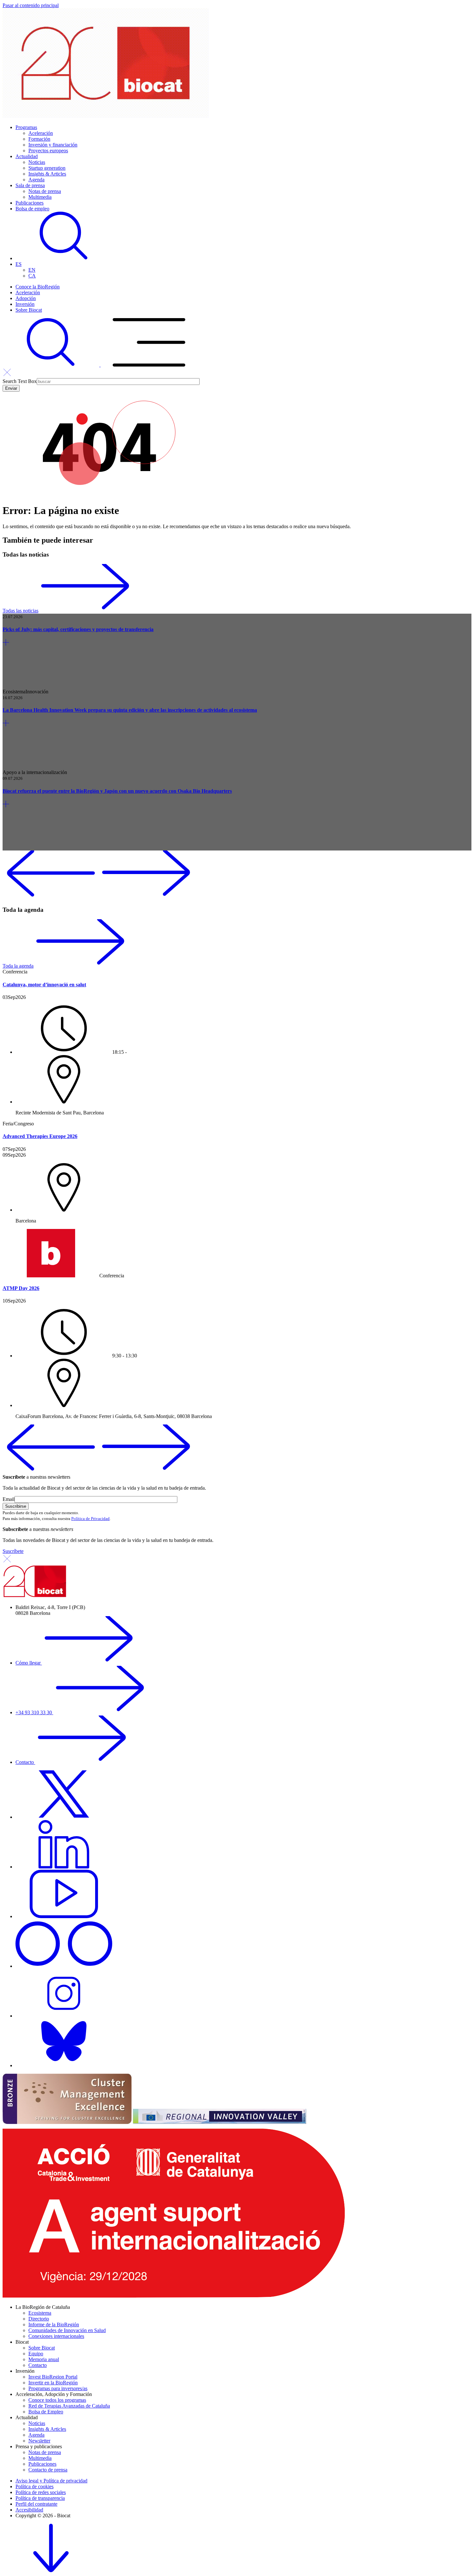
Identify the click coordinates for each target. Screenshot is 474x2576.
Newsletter (39, 2441)
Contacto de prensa (48, 2470)
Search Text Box (20, 381)
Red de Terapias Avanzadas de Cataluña (69, 2406)
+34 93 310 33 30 (34, 1712)
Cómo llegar (29, 1663)
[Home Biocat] (106, 116)
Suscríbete (13, 1551)
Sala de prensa (30, 185)
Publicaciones (30, 203)
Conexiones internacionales (56, 2336)
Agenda (36, 180)
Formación (39, 139)
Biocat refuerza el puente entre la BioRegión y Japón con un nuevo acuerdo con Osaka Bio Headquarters (117, 791)
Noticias (37, 162)
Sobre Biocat (29, 310)
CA (32, 276)
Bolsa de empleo (32, 209)
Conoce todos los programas (57, 2400)
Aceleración (41, 133)
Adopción (26, 298)
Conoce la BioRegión (38, 287)
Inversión (25, 304)
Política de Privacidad (90, 1519)
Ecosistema (40, 2313)
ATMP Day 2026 (21, 1288)
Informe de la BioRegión (54, 2324)
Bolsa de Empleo (46, 2412)
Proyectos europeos (48, 151)
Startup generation (47, 168)
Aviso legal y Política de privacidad (51, 2481)
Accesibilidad (29, 2510)
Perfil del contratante (36, 2504)
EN (32, 270)
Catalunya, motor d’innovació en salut (44, 985)
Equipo (36, 2354)
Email (9, 1499)
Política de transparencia (40, 2498)
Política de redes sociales (41, 2492)
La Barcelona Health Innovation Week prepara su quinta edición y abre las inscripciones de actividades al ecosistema (130, 710)
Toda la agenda (18, 966)
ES (19, 264)
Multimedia (40, 197)
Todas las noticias (20, 611)
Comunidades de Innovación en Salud (67, 2330)
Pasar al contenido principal (31, 5)
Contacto (25, 1762)
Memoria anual (44, 2359)
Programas (26, 127)
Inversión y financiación (53, 145)
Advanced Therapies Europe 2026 (40, 1136)
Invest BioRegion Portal (53, 2377)
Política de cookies (35, 2486)
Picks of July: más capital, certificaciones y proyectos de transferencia (78, 629)
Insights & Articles (47, 174)
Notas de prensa (45, 191)
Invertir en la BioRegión (53, 2383)
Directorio (39, 2319)
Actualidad (27, 156)
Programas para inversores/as (58, 2388)
